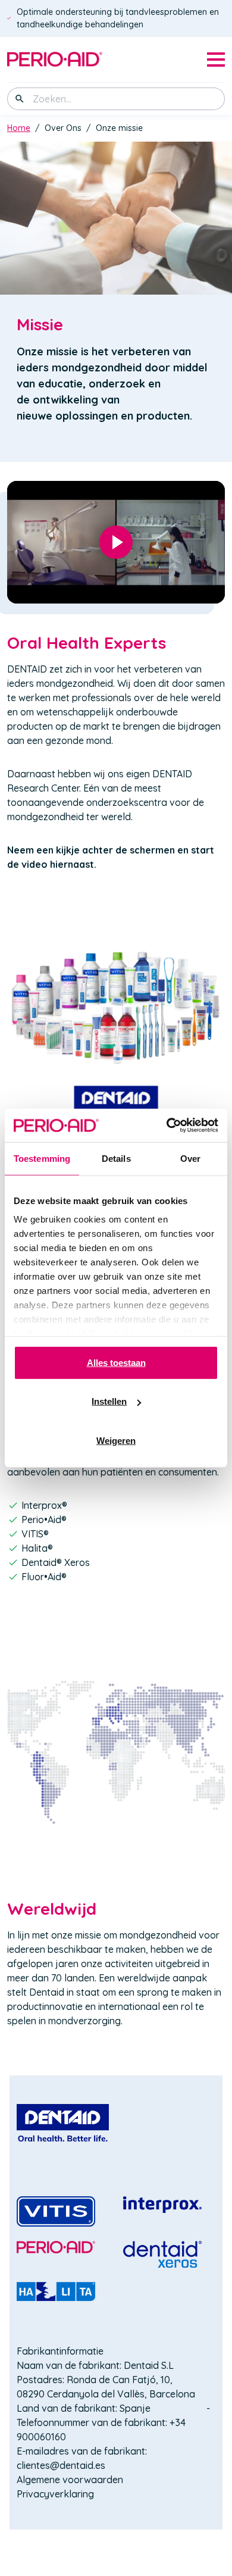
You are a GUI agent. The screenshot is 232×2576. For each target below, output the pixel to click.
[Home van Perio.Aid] (55, 60)
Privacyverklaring (55, 2494)
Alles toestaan (116, 1362)
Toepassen (20, 99)
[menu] (216, 60)
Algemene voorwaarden (70, 2480)
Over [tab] (190, 1158)
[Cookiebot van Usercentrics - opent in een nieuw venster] (167, 1126)
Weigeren (116, 1440)
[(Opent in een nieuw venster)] (63, 2123)
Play (116, 542)
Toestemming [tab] (42, 1158)
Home (19, 128)
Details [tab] (116, 1158)
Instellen (109, 1401)
